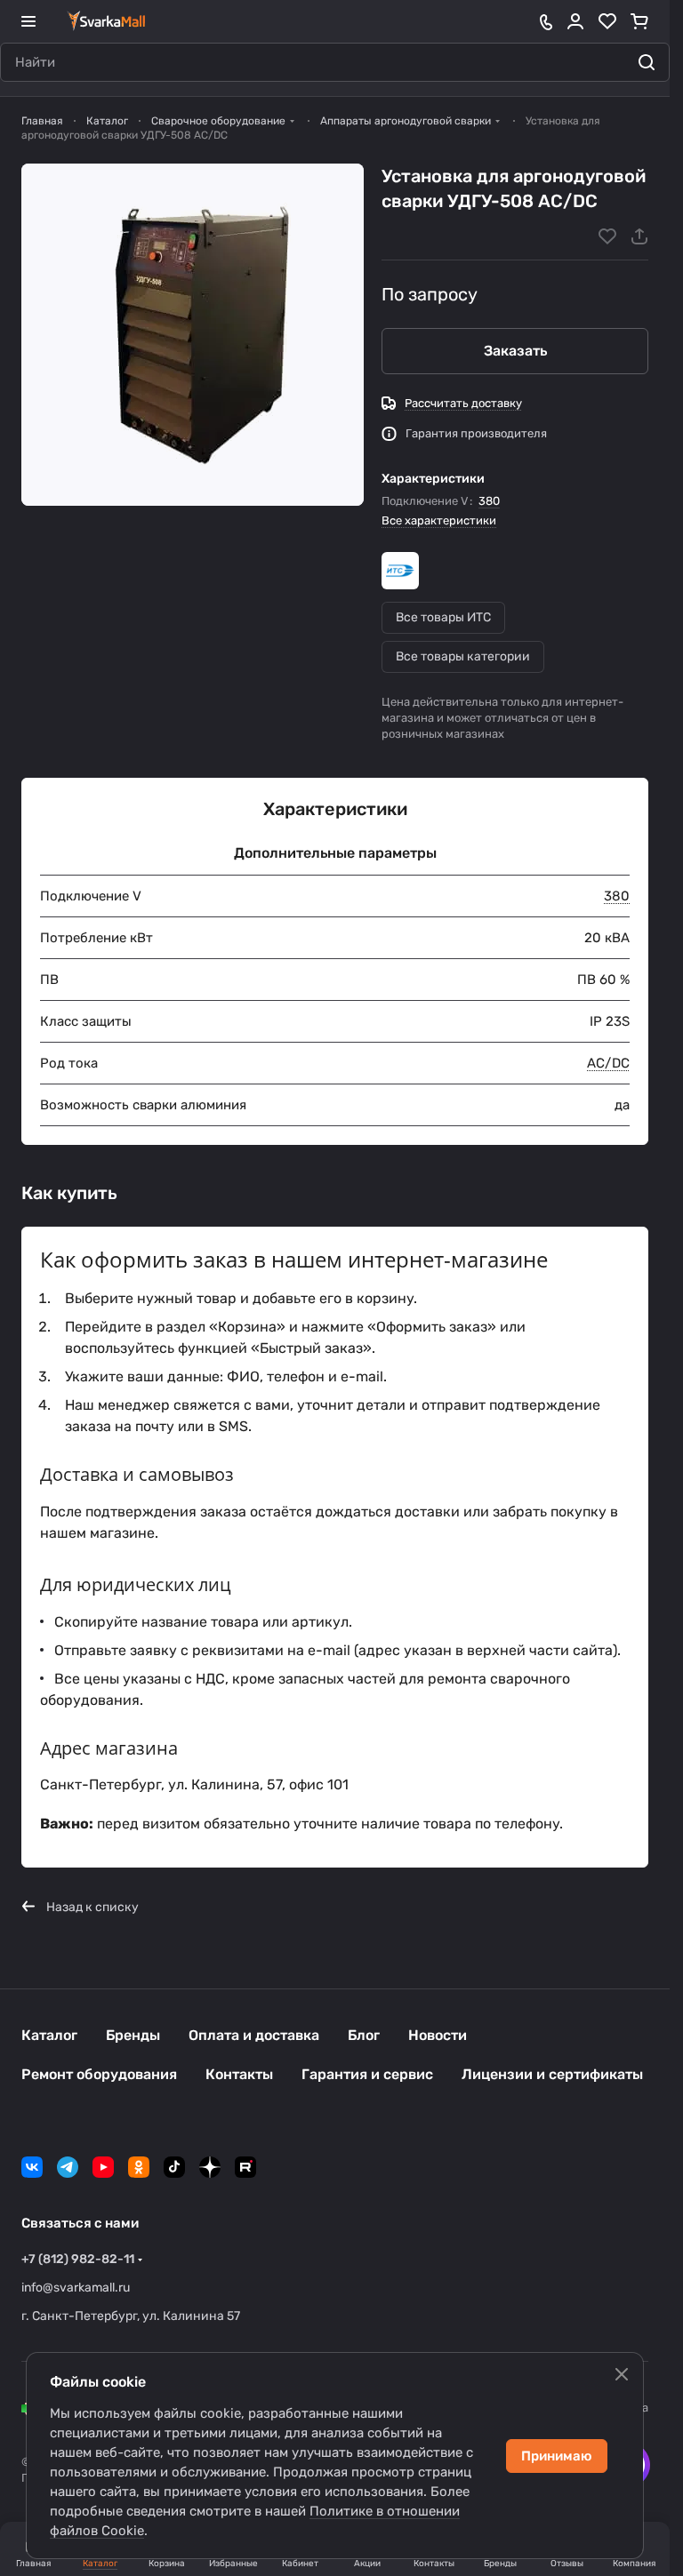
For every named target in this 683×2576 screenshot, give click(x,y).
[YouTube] (103, 2167)
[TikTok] (174, 2167)
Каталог (49, 2035)
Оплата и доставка (254, 2035)
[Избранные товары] (607, 21)
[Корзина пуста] (639, 21)
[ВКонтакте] (32, 2167)
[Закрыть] (622, 2374)
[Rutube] (245, 2167)
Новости (438, 2035)
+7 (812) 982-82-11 (78, 2259)
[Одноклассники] (139, 2167)
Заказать (515, 351)
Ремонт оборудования (99, 2074)
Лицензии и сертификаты (552, 2074)
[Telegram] (68, 2167)
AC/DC (608, 1063)
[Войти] (575, 21)
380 (489, 501)
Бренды (133, 2035)
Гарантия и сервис (367, 2074)
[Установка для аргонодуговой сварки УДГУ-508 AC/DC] (193, 335)
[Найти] (647, 62)
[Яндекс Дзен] (210, 2167)
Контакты (239, 2074)
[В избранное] (607, 236)
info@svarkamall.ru (76, 2288)
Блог (364, 2035)
